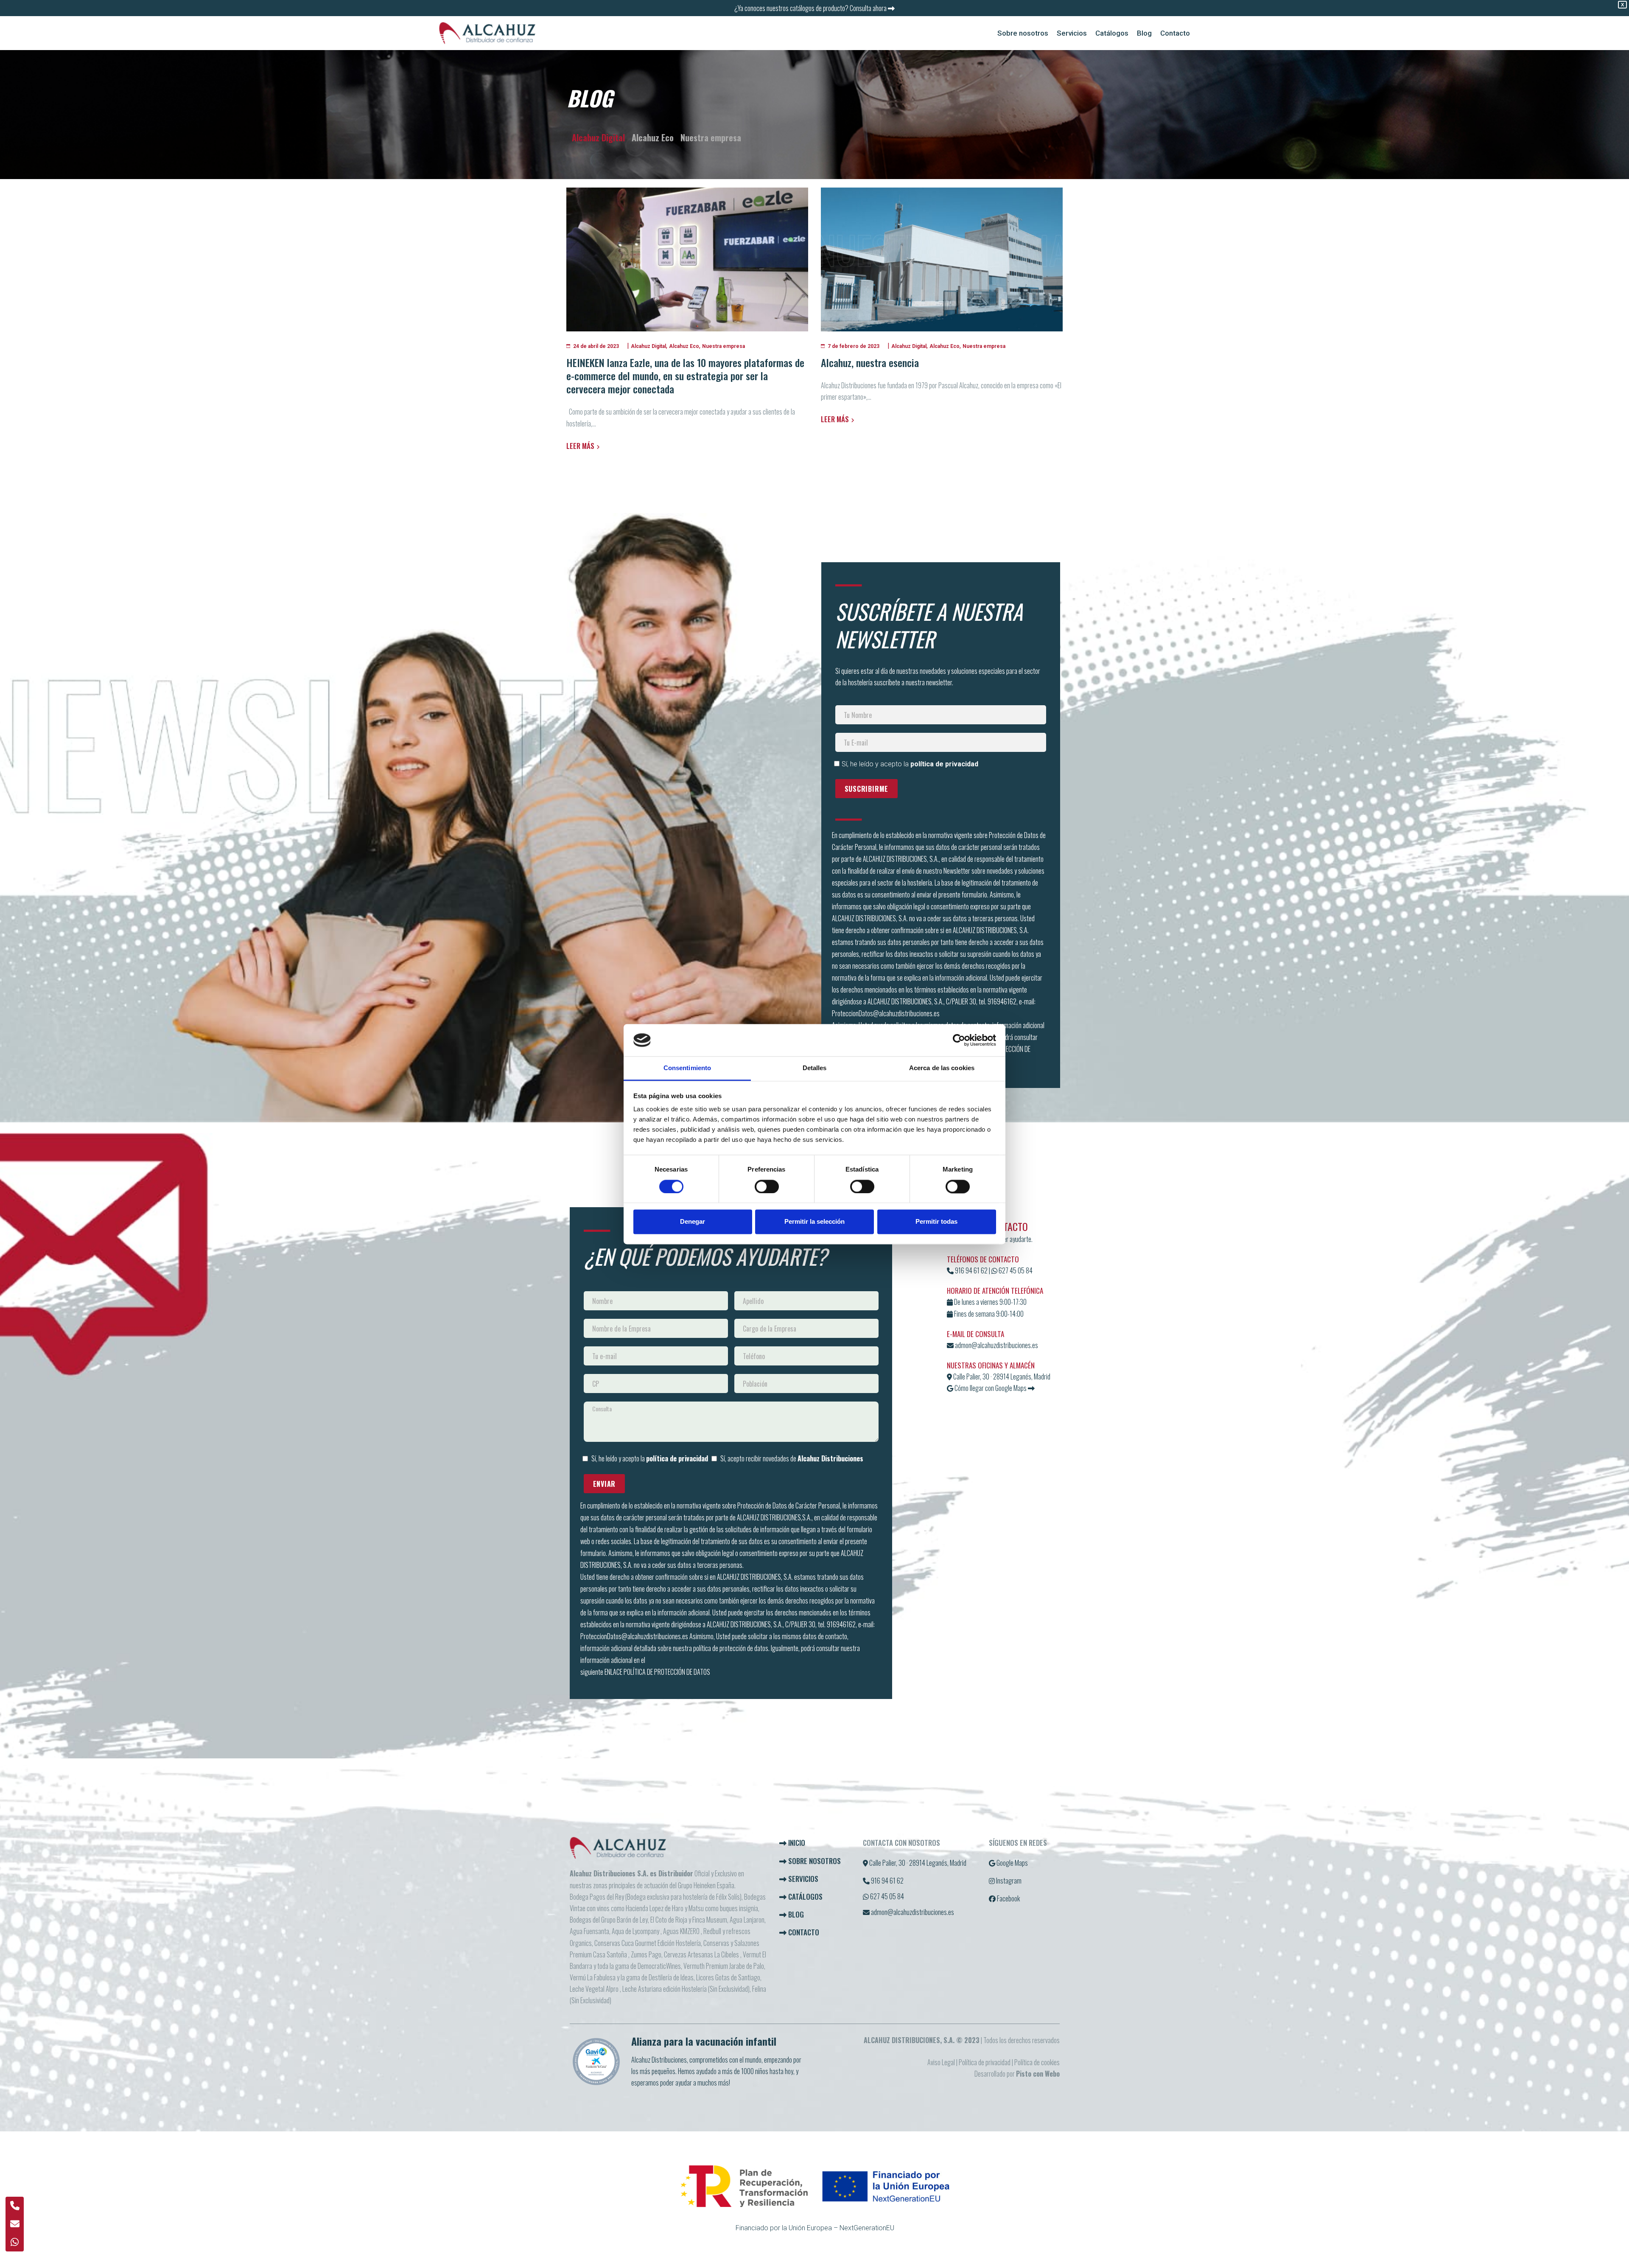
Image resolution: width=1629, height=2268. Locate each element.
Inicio (796, 1843)
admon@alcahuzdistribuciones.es (996, 1345)
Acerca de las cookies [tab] (942, 1068)
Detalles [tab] (815, 1068)
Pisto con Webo (1038, 2074)
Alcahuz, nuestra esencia (870, 362)
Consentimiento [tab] (687, 1068)
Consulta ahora (869, 8)
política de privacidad (944, 764)
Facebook (1008, 1898)
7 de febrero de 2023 (854, 346)
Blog (795, 1914)
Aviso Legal (941, 2062)
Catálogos (805, 1897)
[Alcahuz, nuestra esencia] (942, 259)
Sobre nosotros (814, 1861)
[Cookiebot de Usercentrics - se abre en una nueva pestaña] (959, 1040)
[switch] (767, 1186)
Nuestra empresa (711, 137)
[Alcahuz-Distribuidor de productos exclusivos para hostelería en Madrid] (487, 33)
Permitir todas (936, 1222)
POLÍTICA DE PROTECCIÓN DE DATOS (667, 1672)
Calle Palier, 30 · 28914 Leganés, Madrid (1001, 1376)
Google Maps (1012, 1863)
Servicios (802, 1879)
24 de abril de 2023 (596, 346)
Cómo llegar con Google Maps (990, 1388)
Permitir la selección (814, 1222)
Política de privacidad (985, 2062)
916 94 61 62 (971, 1270)
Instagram (1008, 1881)
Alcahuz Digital (598, 137)
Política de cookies (1037, 2062)
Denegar (693, 1222)
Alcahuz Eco (653, 137)
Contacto (803, 1932)
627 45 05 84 (1015, 1270)
